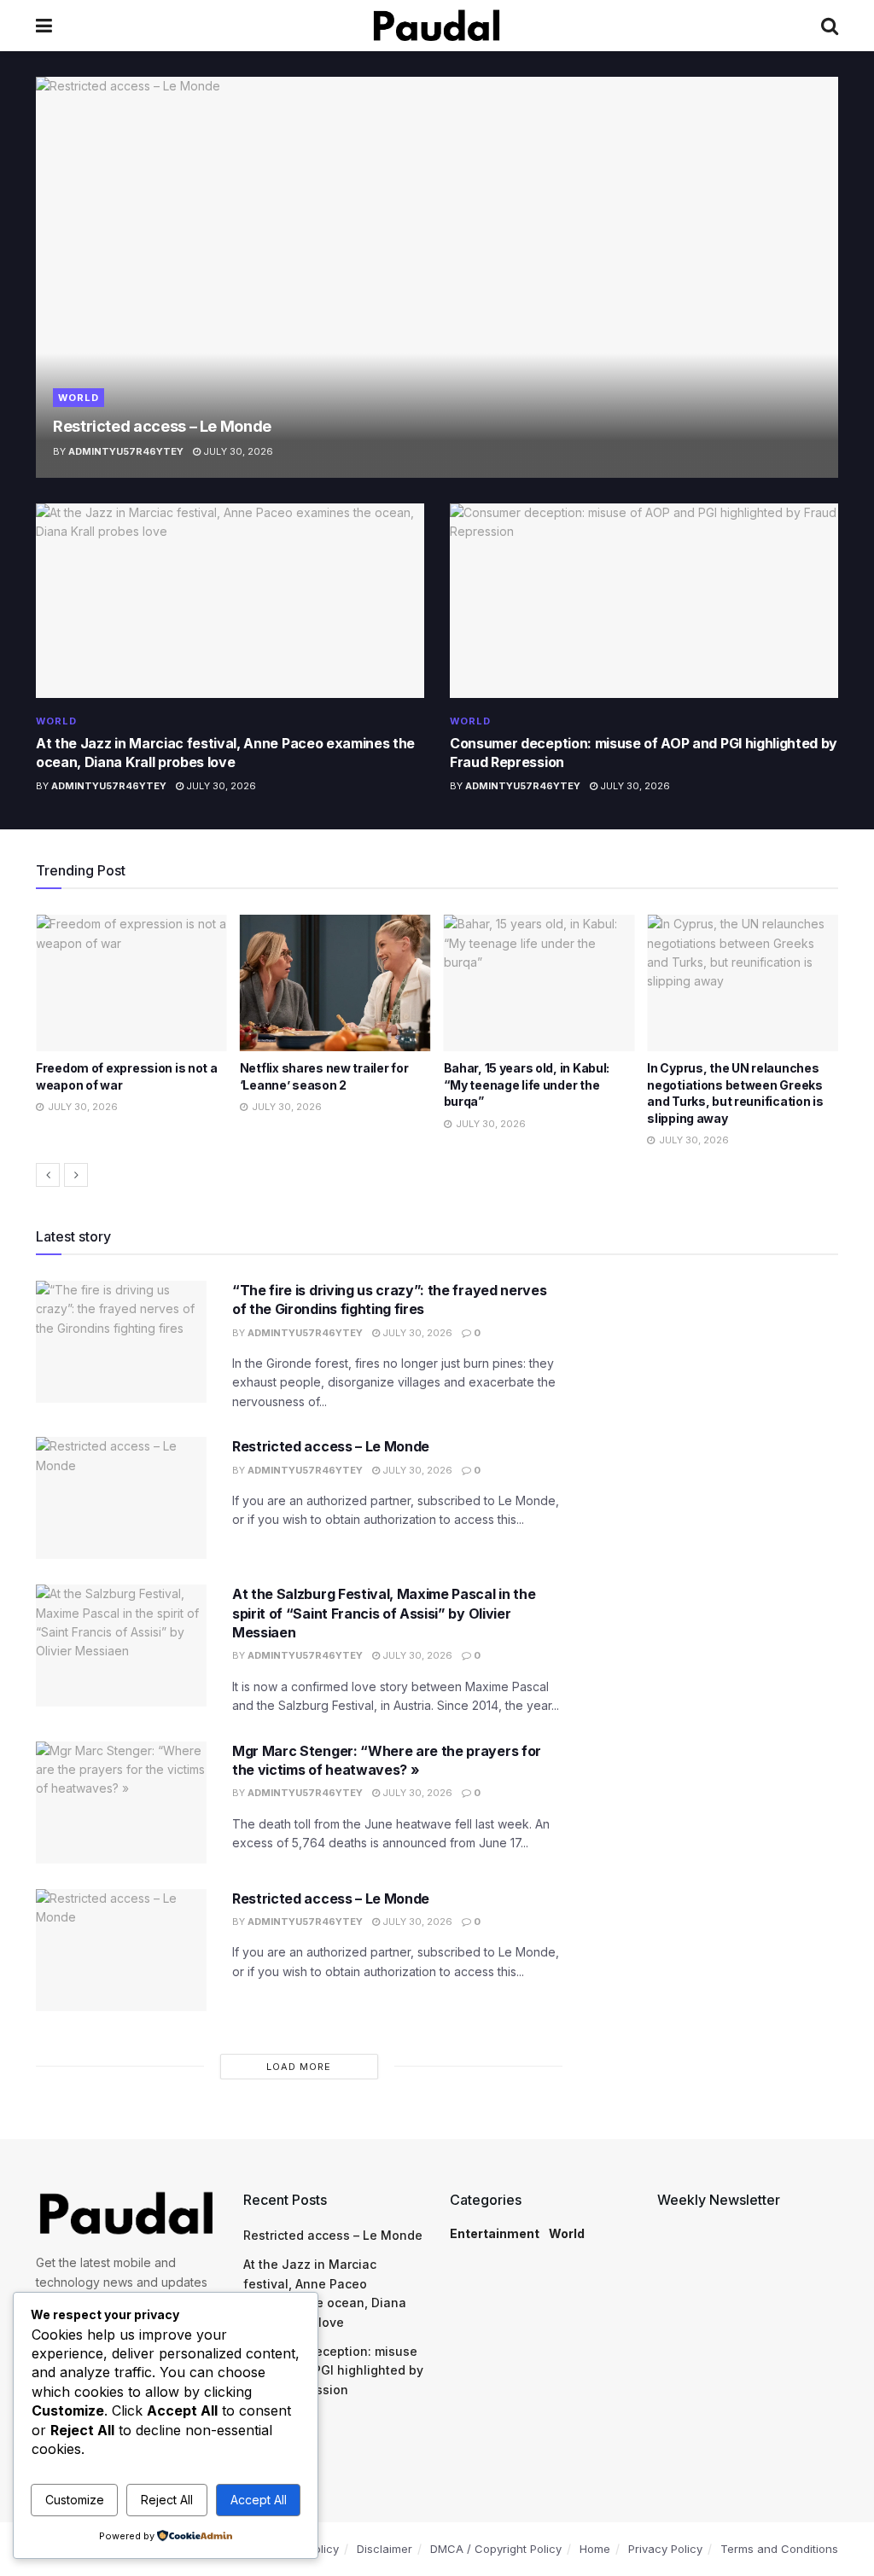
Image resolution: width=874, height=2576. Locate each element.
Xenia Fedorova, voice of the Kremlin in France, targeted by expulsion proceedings (736, 1084)
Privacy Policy (665, 2549)
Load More (299, 2067)
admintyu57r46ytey (126, 451)
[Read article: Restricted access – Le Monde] (437, 277)
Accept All (259, 2500)
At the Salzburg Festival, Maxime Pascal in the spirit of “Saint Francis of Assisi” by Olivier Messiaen (384, 1613)
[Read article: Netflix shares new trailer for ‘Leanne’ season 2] (131, 983)
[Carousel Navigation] (437, 1175)
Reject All (167, 2500)
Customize (75, 2500)
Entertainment (495, 2233)
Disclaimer (385, 2549)
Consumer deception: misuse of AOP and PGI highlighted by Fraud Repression (333, 2370)
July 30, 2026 (237, 451)
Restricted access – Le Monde (162, 426)
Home (595, 2549)
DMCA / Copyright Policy (496, 2549)
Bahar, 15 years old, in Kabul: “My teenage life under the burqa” (323, 1084)
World (79, 398)
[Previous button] (48, 1175)
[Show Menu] (44, 26)
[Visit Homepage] (437, 26)
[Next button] (76, 1175)
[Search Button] (830, 26)
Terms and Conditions (779, 2549)
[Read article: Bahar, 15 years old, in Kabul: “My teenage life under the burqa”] (335, 983)
